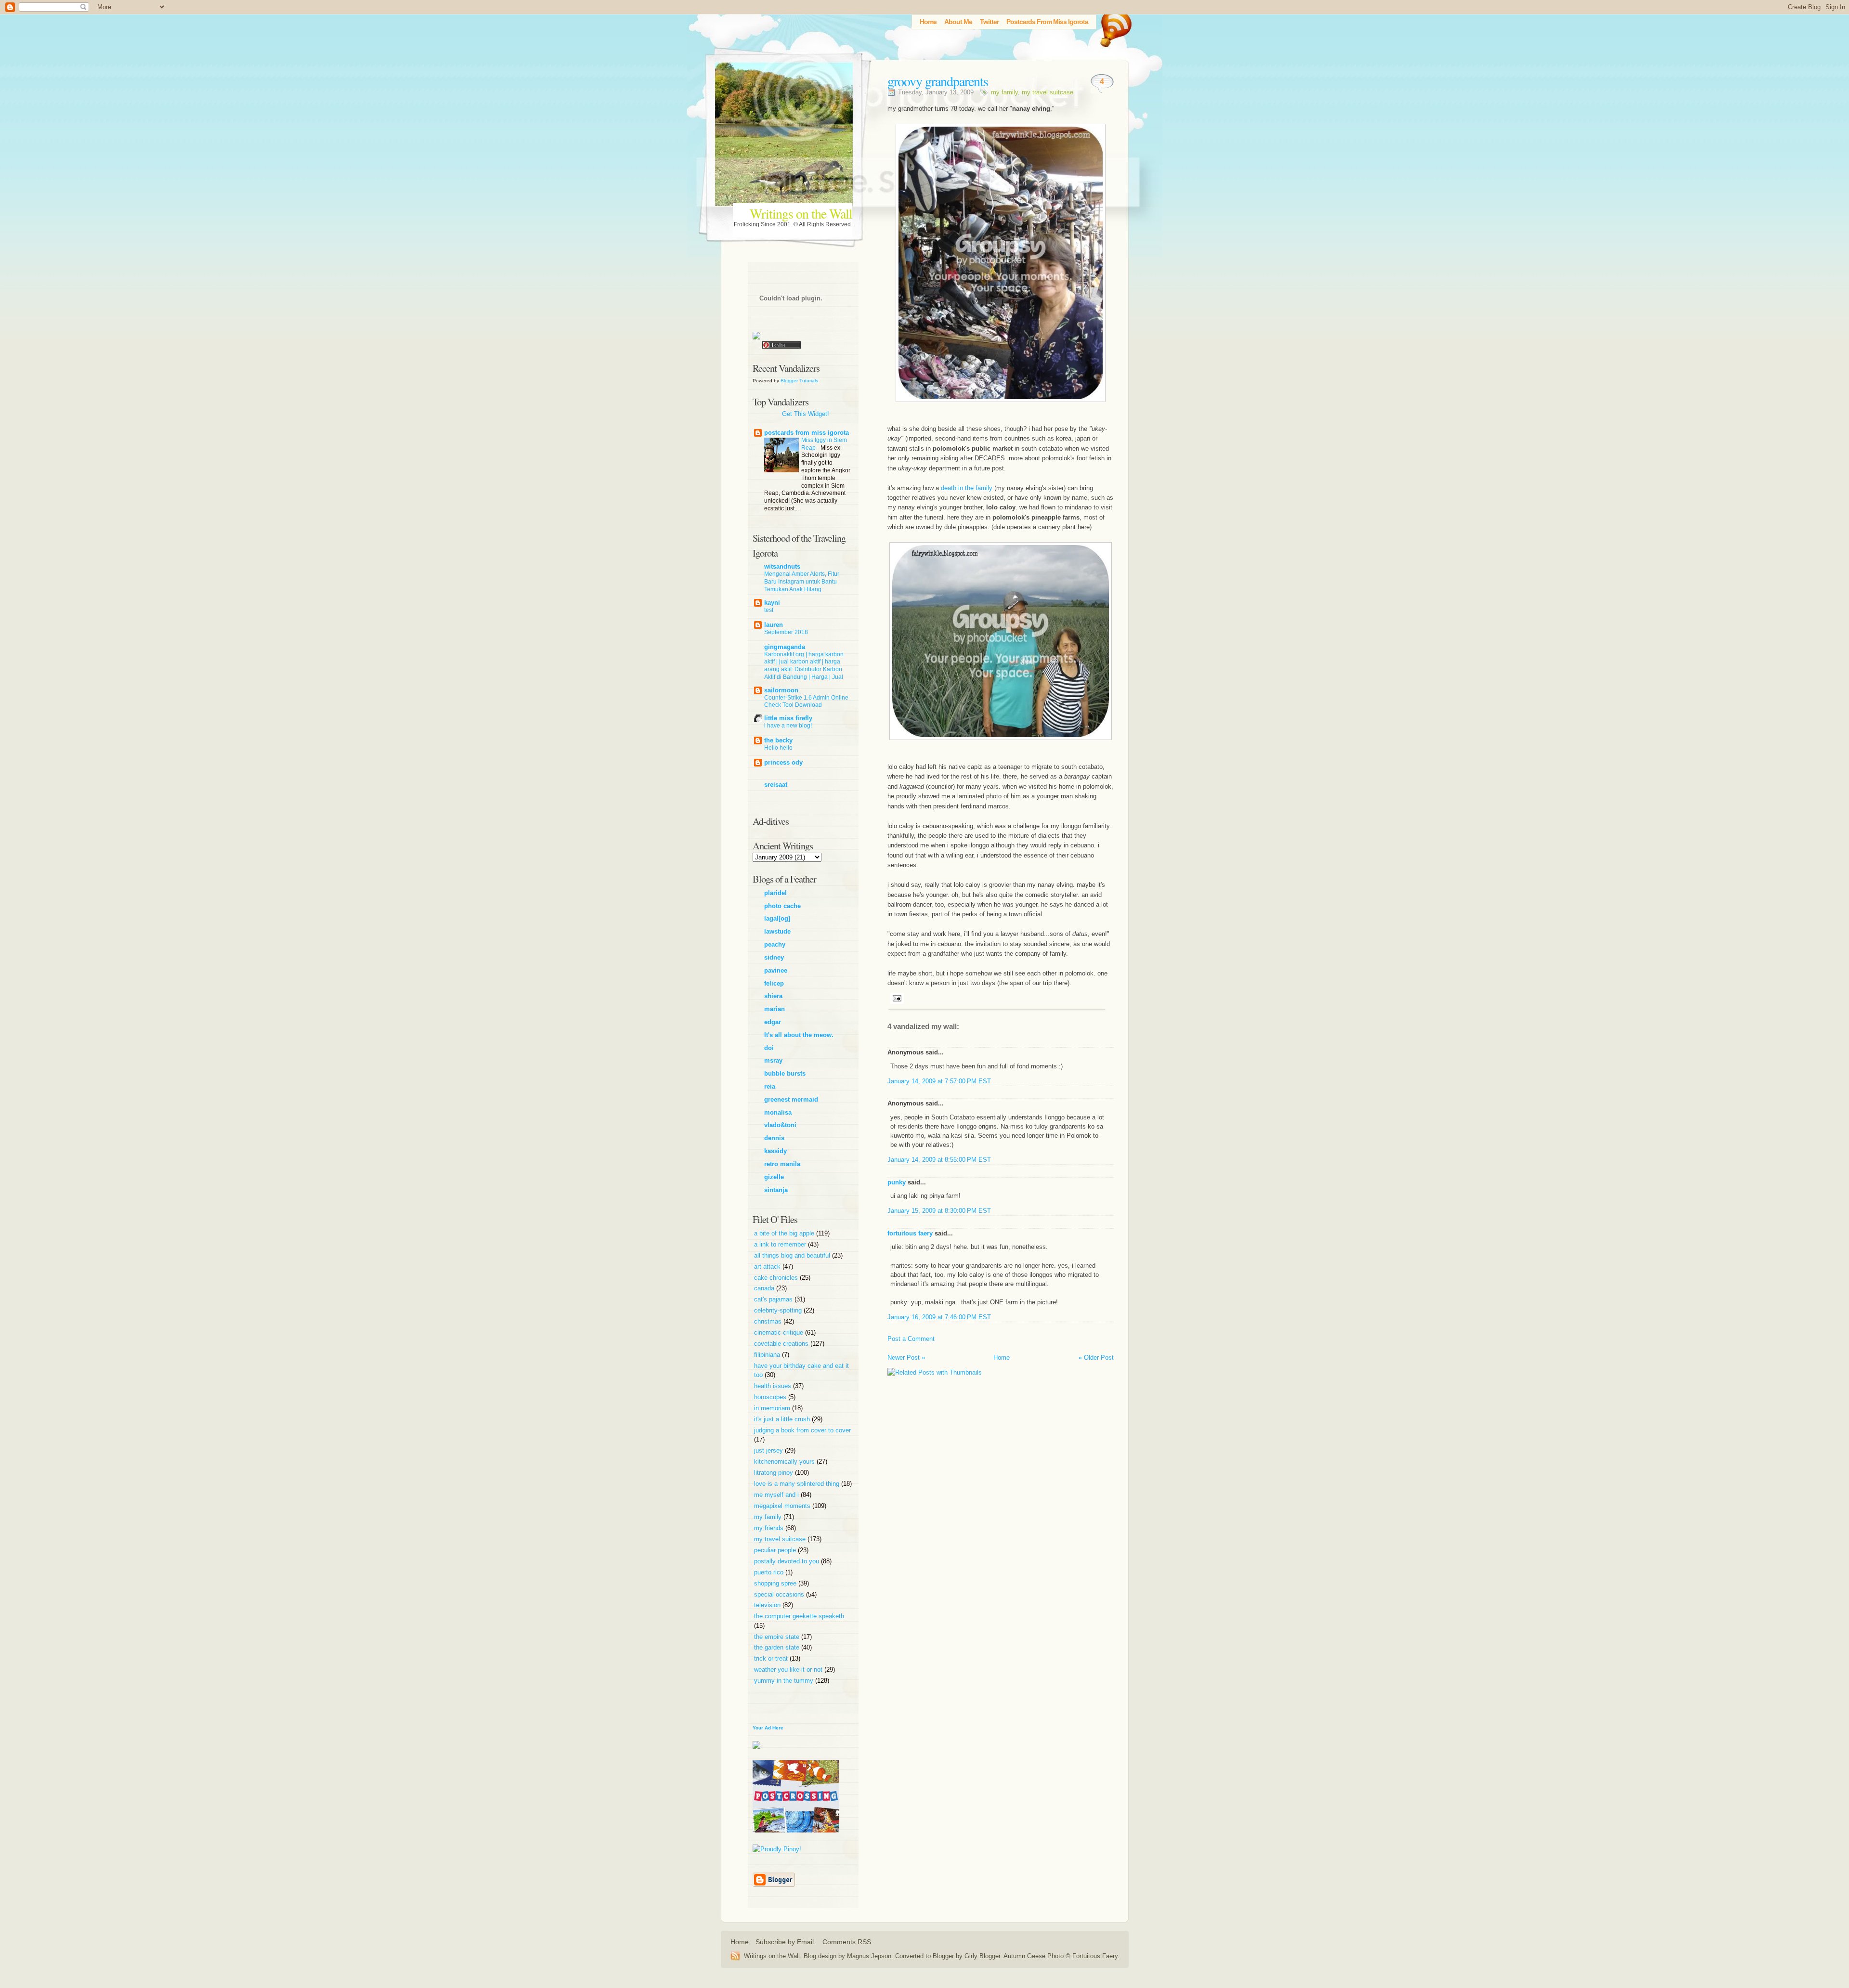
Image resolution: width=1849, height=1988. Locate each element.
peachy (775, 944)
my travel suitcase (1048, 92)
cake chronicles (777, 1278)
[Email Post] (896, 998)
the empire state (778, 1637)
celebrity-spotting (779, 1310)
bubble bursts (785, 1073)
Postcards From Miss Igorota (1047, 22)
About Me (958, 22)
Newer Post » (906, 1358)
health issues (774, 1386)
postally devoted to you (788, 1561)
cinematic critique (780, 1332)
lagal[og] (777, 918)
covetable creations (782, 1344)
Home (928, 22)
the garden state (778, 1647)
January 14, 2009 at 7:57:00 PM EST (939, 1081)
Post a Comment (911, 1339)
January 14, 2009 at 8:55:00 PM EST (939, 1160)
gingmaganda (785, 647)
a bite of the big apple (785, 1233)
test (769, 610)
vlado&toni (780, 1125)
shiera (773, 996)
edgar (773, 1022)
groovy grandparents (938, 81)
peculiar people (776, 1550)
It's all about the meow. (799, 1035)
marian (775, 1009)
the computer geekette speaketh (799, 1616)
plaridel (775, 893)
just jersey (769, 1450)
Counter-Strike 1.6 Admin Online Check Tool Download (806, 702)
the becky (778, 740)
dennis (774, 1138)
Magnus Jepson (869, 1956)
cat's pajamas (774, 1299)
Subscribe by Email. (786, 1942)
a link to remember (781, 1244)
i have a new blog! (788, 726)
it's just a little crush (783, 1419)
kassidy (775, 1151)
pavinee (776, 970)
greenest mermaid (791, 1099)
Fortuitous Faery (1095, 1956)
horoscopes (771, 1397)
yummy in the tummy (785, 1681)
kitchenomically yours (785, 1462)
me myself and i (777, 1495)
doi (769, 1048)
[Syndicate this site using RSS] (737, 1956)
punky (897, 1182)
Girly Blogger (982, 1956)
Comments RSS (847, 1942)
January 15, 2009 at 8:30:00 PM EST (939, 1211)
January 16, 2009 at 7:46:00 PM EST (939, 1317)
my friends (770, 1528)
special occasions (780, 1594)
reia (770, 1086)
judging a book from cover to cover (802, 1430)
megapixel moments (783, 1506)
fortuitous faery (910, 1233)
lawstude (777, 931)
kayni (772, 603)
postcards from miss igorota (807, 433)
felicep (774, 983)
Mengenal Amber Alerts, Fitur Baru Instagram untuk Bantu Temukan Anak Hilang (802, 582)
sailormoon (781, 690)
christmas (769, 1321)
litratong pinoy (775, 1473)
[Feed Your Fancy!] (1113, 26)
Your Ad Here (768, 1728)
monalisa (778, 1112)
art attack (768, 1267)
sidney (774, 957)
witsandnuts (782, 566)
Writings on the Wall (801, 213)
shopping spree (776, 1583)
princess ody (783, 762)
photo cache (782, 906)
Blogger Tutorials (799, 381)
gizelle (774, 1177)
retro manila (782, 1164)
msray (773, 1060)
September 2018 (786, 632)
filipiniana (768, 1355)
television (768, 1605)
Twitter (989, 22)
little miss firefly (788, 718)
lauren (774, 625)
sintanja (776, 1190)
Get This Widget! (806, 414)
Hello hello (778, 748)
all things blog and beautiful (793, 1255)
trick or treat (772, 1658)
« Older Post (1096, 1358)
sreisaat (776, 785)
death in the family (967, 488)
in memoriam (773, 1408)
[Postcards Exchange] (796, 1840)
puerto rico (770, 1572)
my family (1004, 92)
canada (765, 1288)
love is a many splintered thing (798, 1484)
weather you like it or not (789, 1670)
